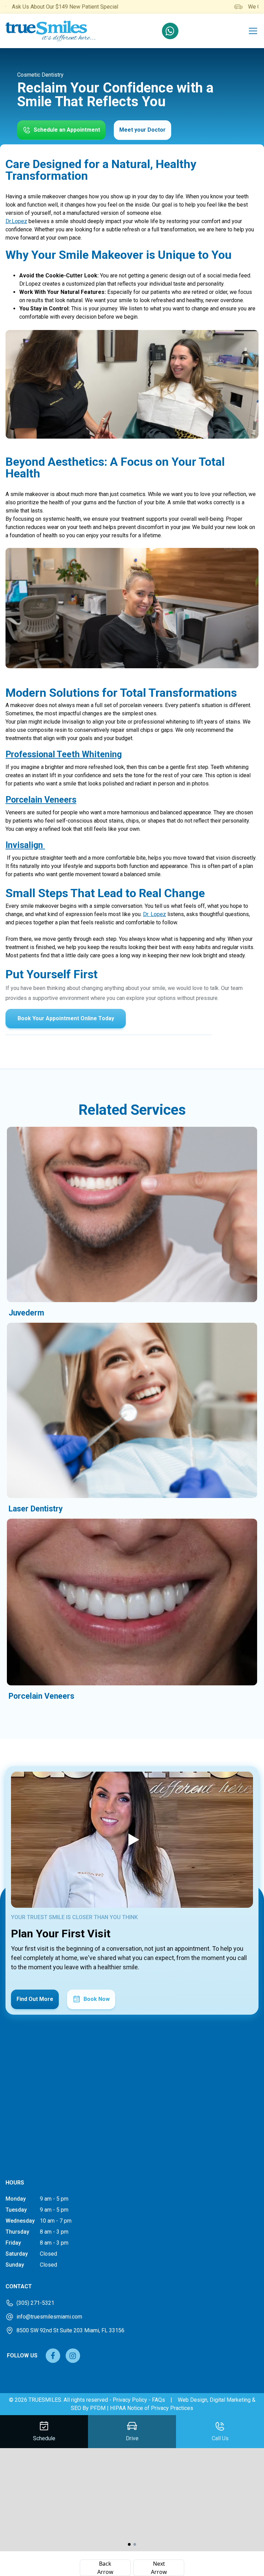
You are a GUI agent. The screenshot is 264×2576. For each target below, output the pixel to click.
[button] (252, 31)
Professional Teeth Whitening (64, 754)
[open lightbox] (132, 1840)
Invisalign (25, 845)
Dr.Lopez (16, 221)
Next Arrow (159, 2568)
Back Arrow (105, 2568)
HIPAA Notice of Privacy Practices (152, 2408)
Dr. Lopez (155, 914)
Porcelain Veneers (41, 800)
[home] (51, 31)
